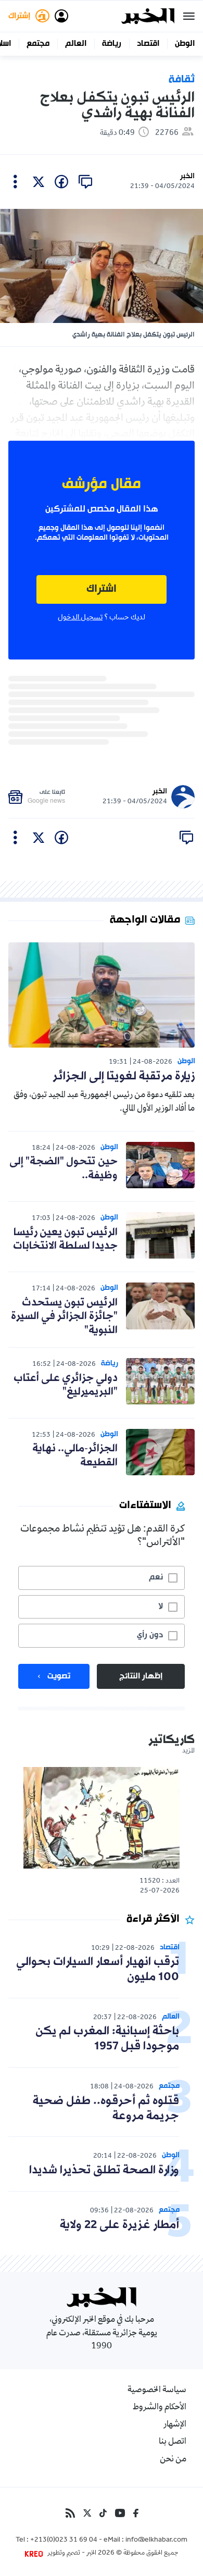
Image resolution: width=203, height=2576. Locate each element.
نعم (156, 1577)
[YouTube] (120, 2513)
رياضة (112, 44)
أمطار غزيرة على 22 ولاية (119, 2225)
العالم (76, 44)
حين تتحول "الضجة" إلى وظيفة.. (64, 1168)
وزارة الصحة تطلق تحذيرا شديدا (104, 2170)
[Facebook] (136, 2513)
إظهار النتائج (141, 1676)
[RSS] (70, 2513)
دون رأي (150, 1635)
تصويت (59, 1676)
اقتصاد (148, 44)
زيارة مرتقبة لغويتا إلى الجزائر (124, 1077)
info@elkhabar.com (156, 2541)
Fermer (189, 16)
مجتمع (38, 44)
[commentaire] (85, 182)
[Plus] (15, 182)
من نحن (173, 2460)
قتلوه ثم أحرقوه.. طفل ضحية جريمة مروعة (106, 2109)
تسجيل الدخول (80, 618)
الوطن (185, 44)
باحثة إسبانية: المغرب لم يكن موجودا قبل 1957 (107, 2039)
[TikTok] (103, 2513)
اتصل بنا (173, 2442)
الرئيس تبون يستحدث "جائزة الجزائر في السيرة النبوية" (64, 1317)
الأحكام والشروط (160, 2408)
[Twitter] (87, 2513)
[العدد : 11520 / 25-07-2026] (102, 1818)
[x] (39, 182)
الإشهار (175, 2425)
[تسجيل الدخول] (61, 16)
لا (161, 1607)
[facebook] (61, 182)
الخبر (187, 176)
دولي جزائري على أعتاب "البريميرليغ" (66, 1385)
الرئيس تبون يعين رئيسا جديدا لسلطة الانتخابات (65, 1239)
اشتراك (102, 589)
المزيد (188, 1751)
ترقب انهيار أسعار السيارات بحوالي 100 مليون (98, 1970)
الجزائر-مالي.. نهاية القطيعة (75, 1455)
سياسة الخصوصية (157, 2391)
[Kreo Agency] (35, 2554)
